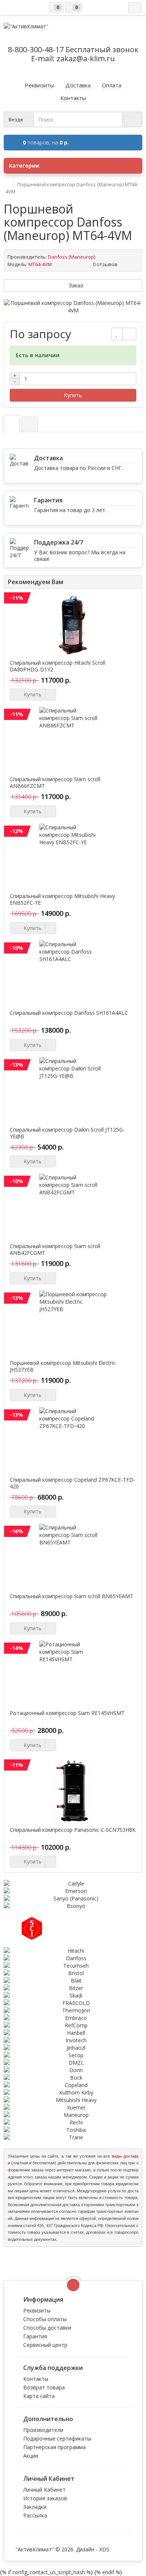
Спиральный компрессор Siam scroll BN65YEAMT (72, 1596)
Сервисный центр (45, 2345)
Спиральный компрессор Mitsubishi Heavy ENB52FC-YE (62, 899)
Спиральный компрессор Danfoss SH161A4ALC (69, 1013)
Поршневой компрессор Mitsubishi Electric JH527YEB (63, 1366)
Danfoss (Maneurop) (72, 257)
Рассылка (35, 2515)
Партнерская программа (54, 2447)
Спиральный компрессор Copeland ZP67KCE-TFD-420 (72, 1483)
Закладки (35, 2507)
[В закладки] (117, 334)
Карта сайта (39, 2396)
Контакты (36, 2379)
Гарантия (35, 2336)
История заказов (45, 2498)
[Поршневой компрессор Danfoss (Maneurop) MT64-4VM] (73, 307)
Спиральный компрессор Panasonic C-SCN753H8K (73, 1830)
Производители (43, 2430)
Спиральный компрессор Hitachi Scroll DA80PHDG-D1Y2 (57, 666)
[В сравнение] (129, 334)
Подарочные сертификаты (57, 2438)
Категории (24, 166)
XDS (104, 2549)
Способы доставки (47, 2328)
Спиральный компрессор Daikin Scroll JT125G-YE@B (67, 1133)
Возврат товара (44, 2387)
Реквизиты (37, 2310)
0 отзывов (105, 264)
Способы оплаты (45, 2319)
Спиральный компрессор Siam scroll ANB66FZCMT (55, 783)
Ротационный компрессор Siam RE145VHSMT (67, 1713)
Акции (31, 2456)
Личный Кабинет (44, 2490)
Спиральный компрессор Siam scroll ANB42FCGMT (55, 1250)
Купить (73, 395)
